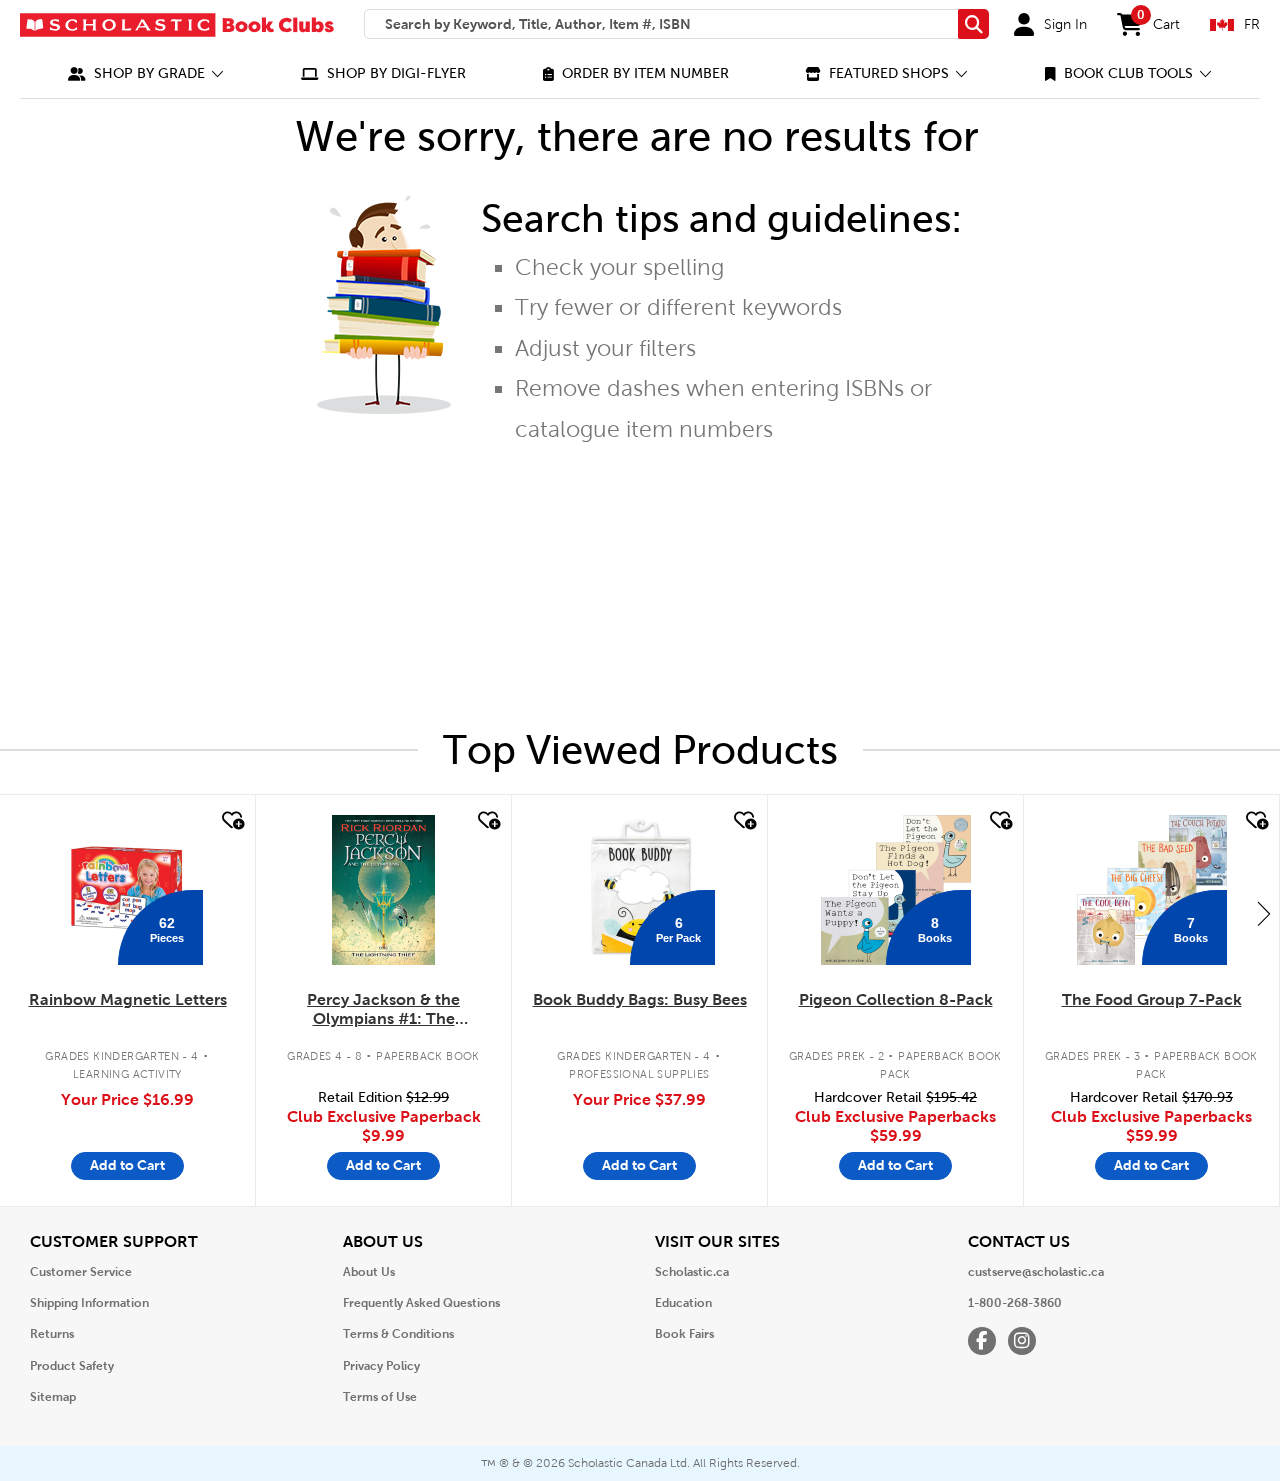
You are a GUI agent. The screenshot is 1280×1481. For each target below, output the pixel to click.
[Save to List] (231, 821)
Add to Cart (127, 1165)
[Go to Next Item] (1264, 913)
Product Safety (72, 1366)
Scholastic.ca (692, 1272)
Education (683, 1303)
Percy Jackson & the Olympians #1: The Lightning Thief (383, 1010)
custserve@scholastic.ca (1036, 1272)
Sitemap (53, 1397)
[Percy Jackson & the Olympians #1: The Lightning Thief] (383, 890)
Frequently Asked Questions (421, 1303)
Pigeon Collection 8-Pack (896, 999)
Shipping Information (89, 1303)
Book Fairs (684, 1334)
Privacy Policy (381, 1366)
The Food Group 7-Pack (1152, 999)
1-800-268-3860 (1015, 1303)
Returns (52, 1334)
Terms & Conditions (398, 1334)
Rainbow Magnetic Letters (128, 999)
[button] (146, 73)
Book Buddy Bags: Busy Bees (640, 999)
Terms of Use (380, 1397)
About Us (369, 1272)
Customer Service (81, 1272)
